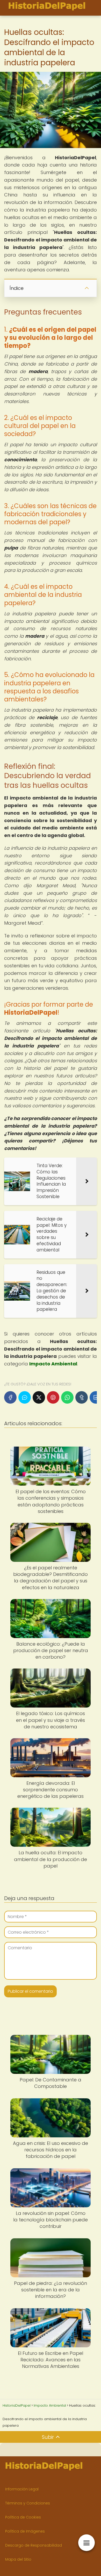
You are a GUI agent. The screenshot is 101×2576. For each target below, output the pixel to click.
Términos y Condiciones (28, 2503)
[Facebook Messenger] (25, 1397)
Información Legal (22, 2489)
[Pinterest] (53, 1397)
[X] (39, 1397)
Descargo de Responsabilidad (34, 2545)
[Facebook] (10, 1397)
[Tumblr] (82, 1397)
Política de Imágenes (25, 2531)
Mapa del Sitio (18, 2559)
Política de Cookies (23, 2517)
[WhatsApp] (67, 1397)
